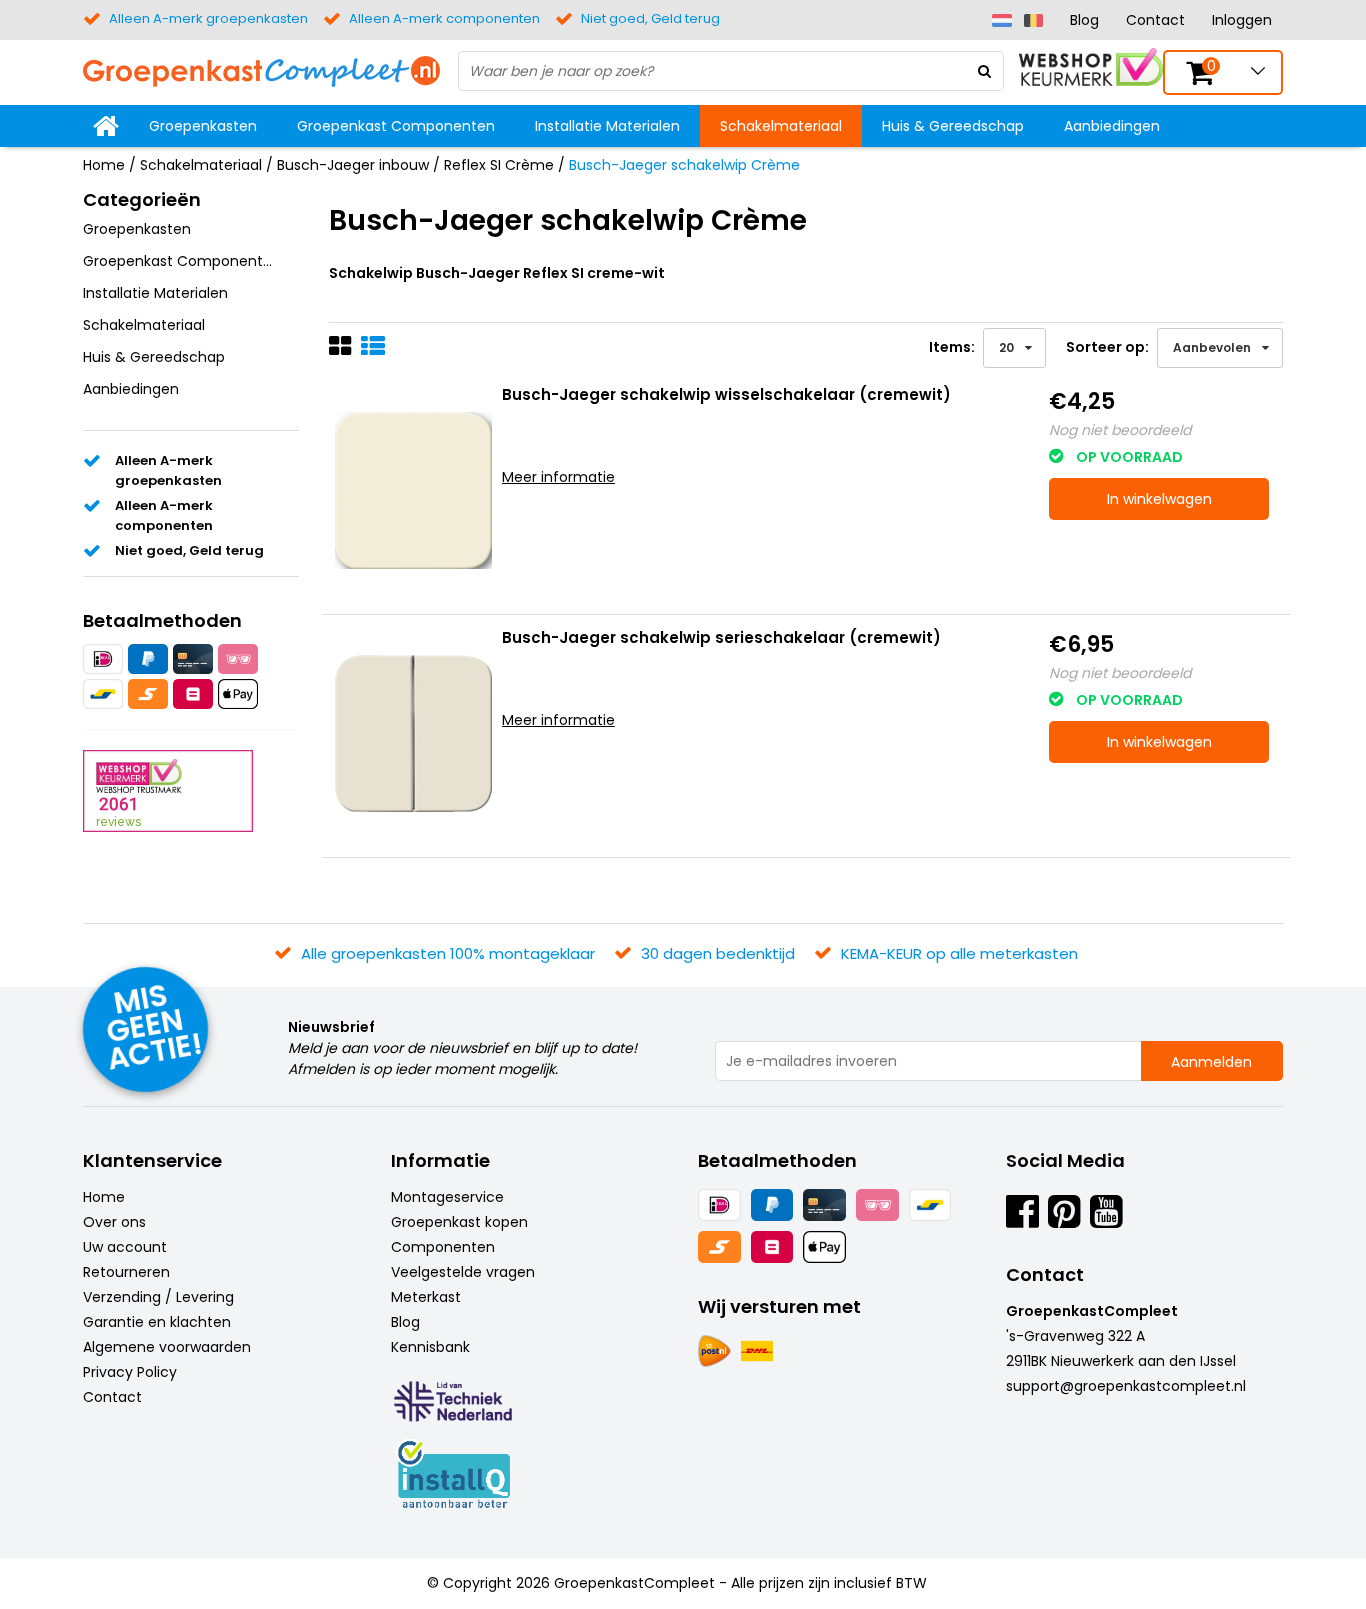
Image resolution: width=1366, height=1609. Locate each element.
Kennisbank (430, 1347)
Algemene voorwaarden (167, 1347)
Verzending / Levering (158, 1297)
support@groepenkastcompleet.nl (1126, 1386)
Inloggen (1242, 20)
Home (104, 165)
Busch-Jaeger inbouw (353, 165)
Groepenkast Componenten (396, 126)
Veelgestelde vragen (463, 1272)
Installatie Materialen (607, 126)
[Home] (106, 126)
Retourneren (126, 1272)
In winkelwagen (1159, 499)
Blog (1084, 20)
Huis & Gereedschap (953, 126)
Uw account (125, 1247)
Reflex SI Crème (499, 165)
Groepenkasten (203, 126)
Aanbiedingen (1112, 126)
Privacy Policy (130, 1372)
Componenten (443, 1247)
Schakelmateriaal (781, 126)
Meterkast (426, 1297)
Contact (1155, 20)
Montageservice (447, 1197)
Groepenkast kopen (459, 1222)
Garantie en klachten (157, 1322)
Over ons (114, 1222)
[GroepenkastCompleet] (261, 70)
